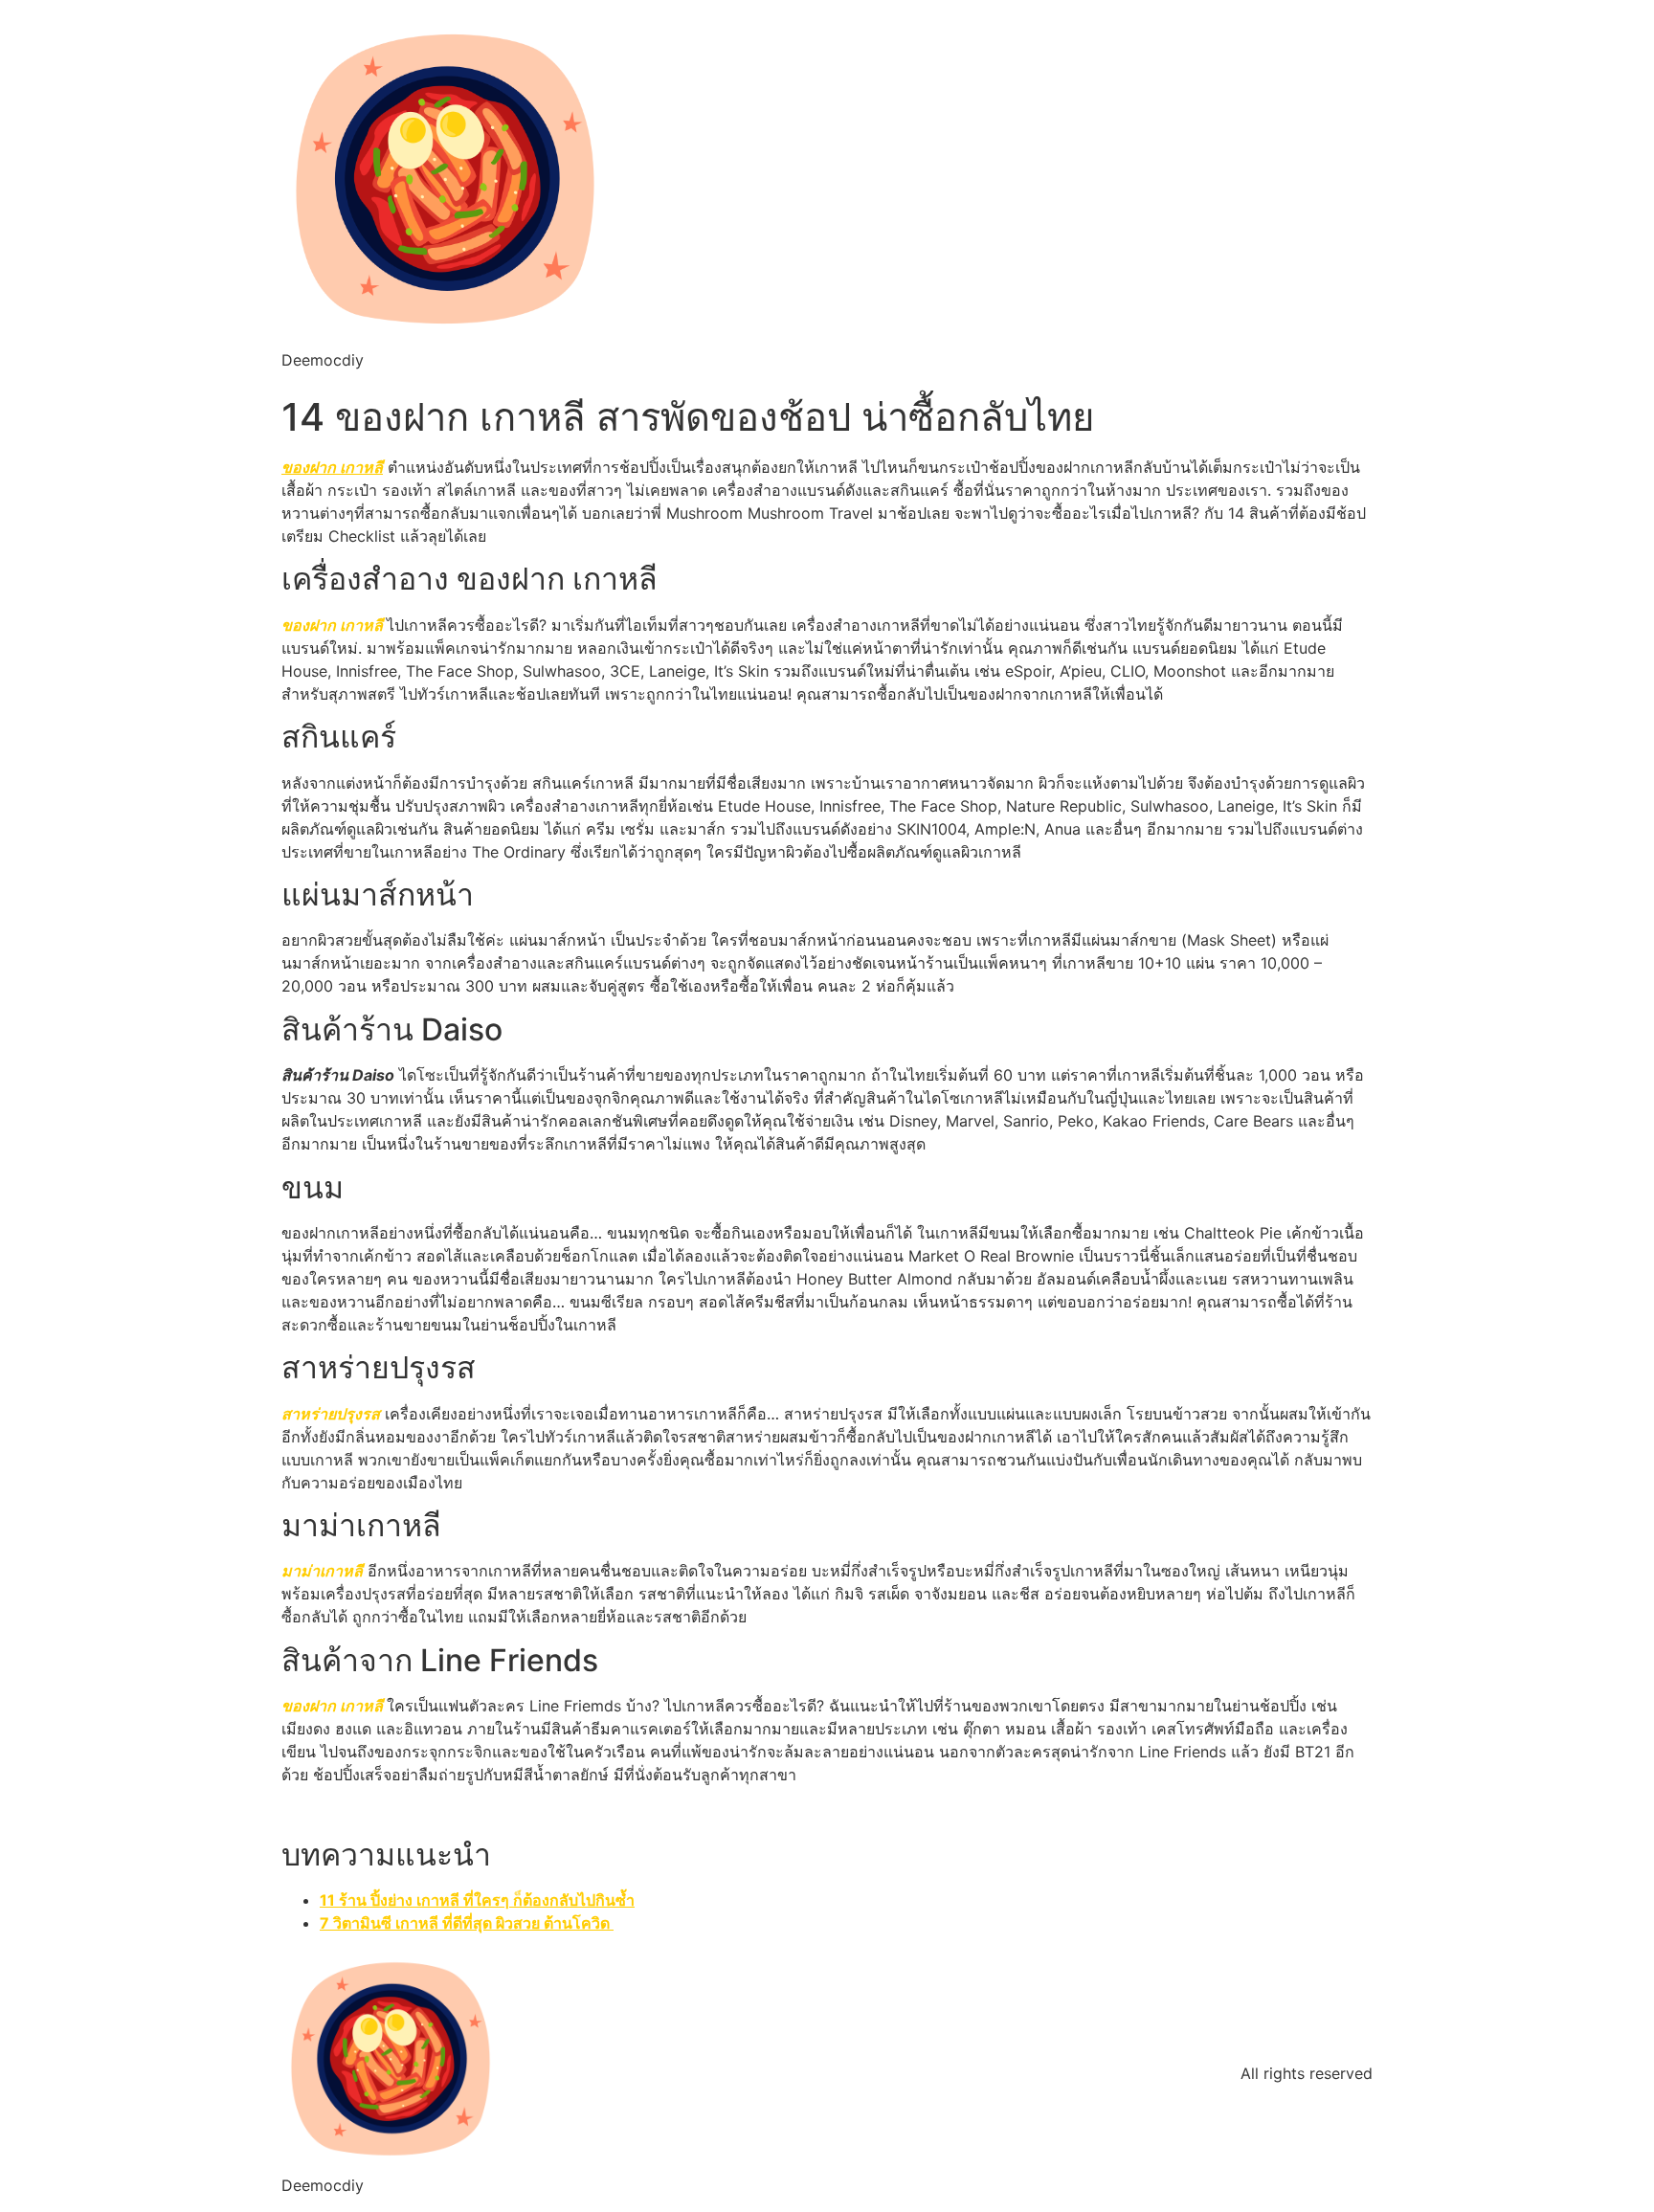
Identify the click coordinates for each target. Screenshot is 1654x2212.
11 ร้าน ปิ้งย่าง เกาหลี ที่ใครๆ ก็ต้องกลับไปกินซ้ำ (477, 1900)
